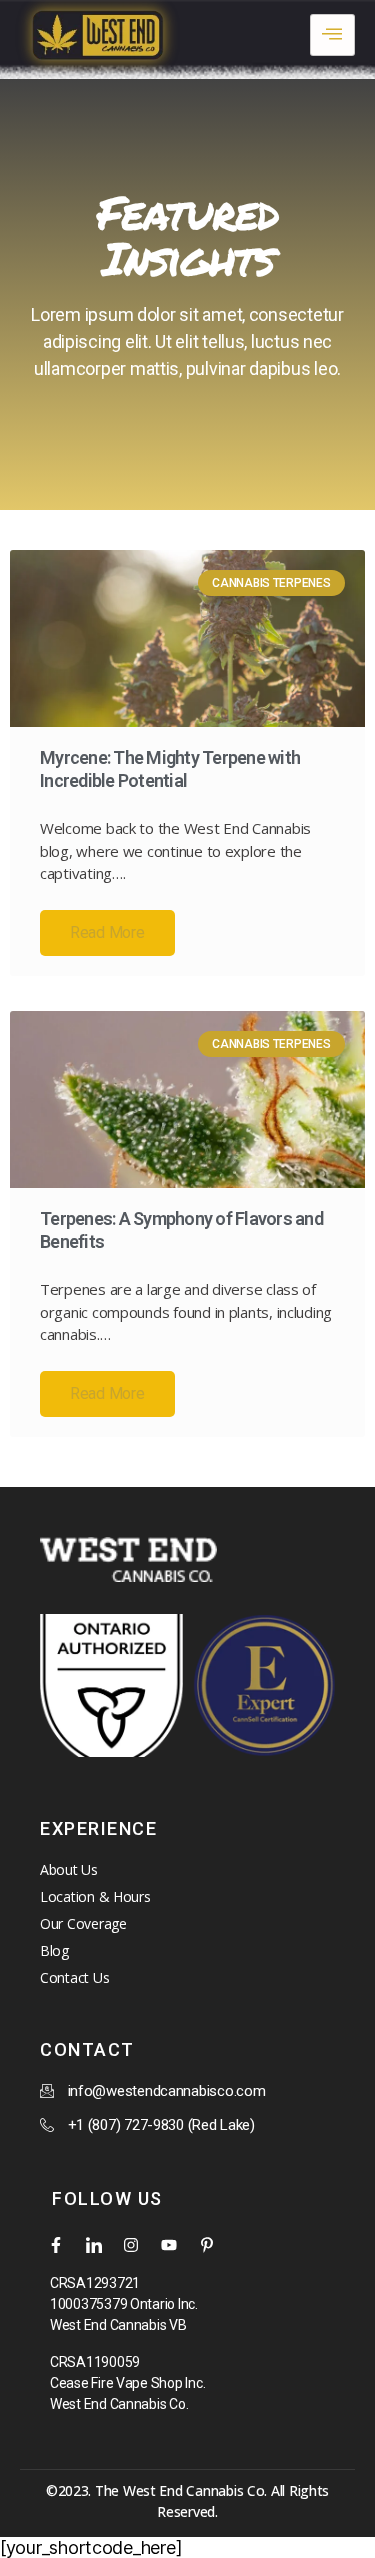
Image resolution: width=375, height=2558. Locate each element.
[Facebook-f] (56, 2245)
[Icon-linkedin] (94, 2245)
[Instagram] (131, 2245)
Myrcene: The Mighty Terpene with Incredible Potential (170, 769)
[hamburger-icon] (332, 35)
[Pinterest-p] (207, 2245)
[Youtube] (169, 2245)
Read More (107, 932)
